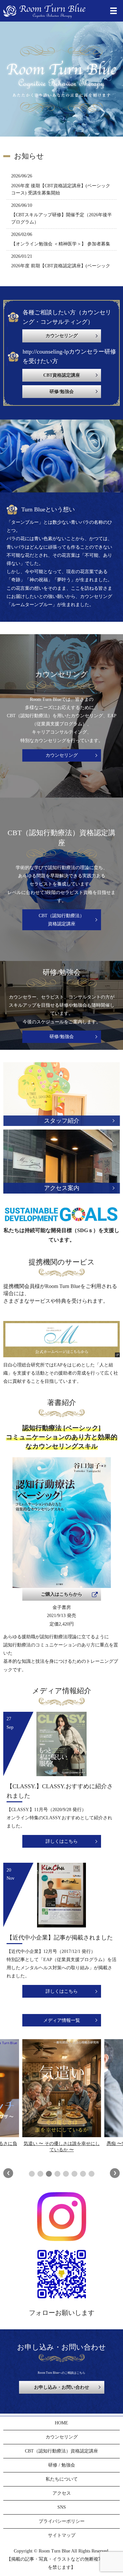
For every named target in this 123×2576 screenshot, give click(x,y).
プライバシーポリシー (62, 2521)
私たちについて (62, 2479)
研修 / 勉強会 (62, 2465)
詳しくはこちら (62, 1841)
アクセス (62, 2493)
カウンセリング (62, 755)
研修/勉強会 (62, 1037)
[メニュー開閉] (113, 11)
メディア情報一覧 (62, 2020)
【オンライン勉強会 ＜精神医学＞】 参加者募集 (61, 244)
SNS (62, 2507)
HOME (61, 2423)
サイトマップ (62, 2535)
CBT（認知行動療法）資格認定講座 (61, 920)
